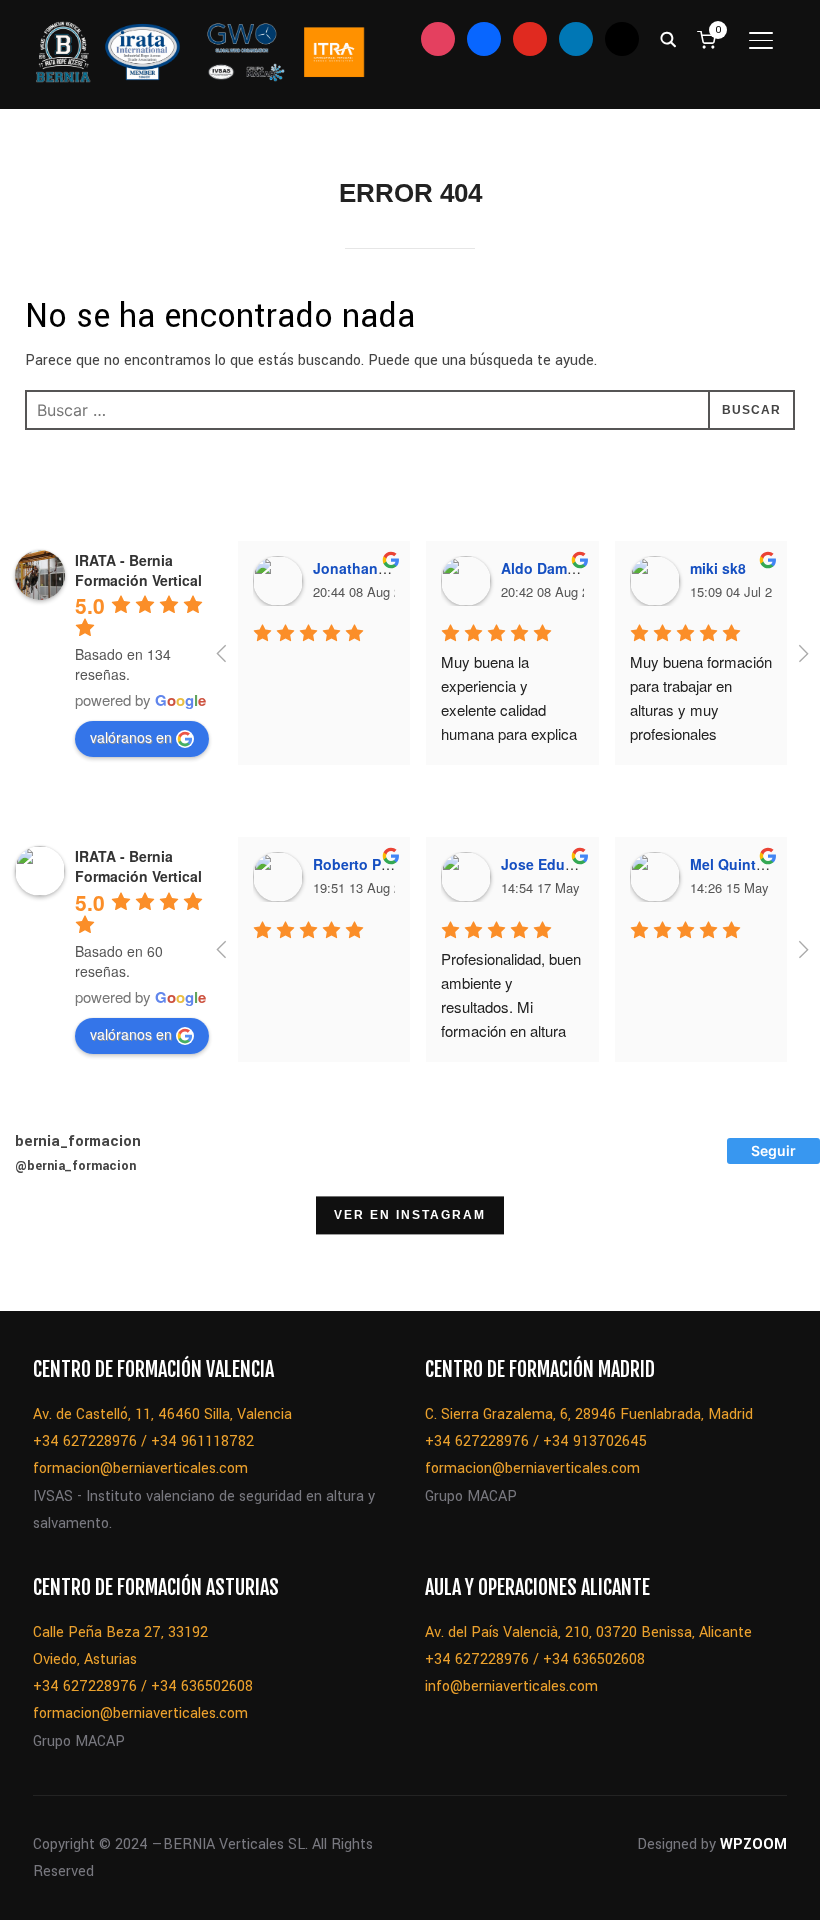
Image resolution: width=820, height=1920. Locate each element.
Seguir (773, 1150)
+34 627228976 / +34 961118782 (143, 1441)
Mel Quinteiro (736, 864)
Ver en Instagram (410, 1216)
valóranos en (131, 737)
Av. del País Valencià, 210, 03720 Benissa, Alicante (588, 1632)
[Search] (668, 38)
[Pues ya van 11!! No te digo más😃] (51, 1260)
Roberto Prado (362, 864)
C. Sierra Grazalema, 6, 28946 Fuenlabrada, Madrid (589, 1414)
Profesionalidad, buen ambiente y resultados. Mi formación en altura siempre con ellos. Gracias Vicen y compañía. (513, 1030)
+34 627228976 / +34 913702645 (536, 1441)
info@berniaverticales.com (511, 1686)
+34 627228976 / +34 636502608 (143, 1686)
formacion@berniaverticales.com (140, 1468)
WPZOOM (753, 1844)
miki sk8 (718, 568)
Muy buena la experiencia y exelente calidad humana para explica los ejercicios (511, 709)
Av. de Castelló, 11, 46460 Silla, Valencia (162, 1414)
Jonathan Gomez (371, 568)
